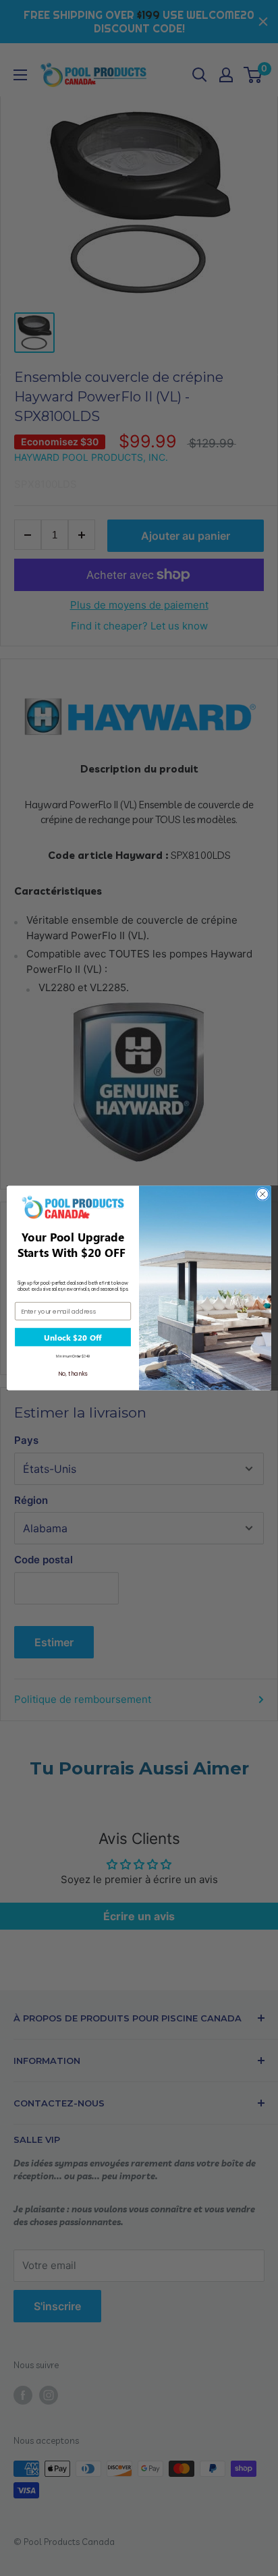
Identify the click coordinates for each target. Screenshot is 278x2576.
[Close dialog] (262, 1194)
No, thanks (73, 1374)
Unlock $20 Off (73, 1337)
